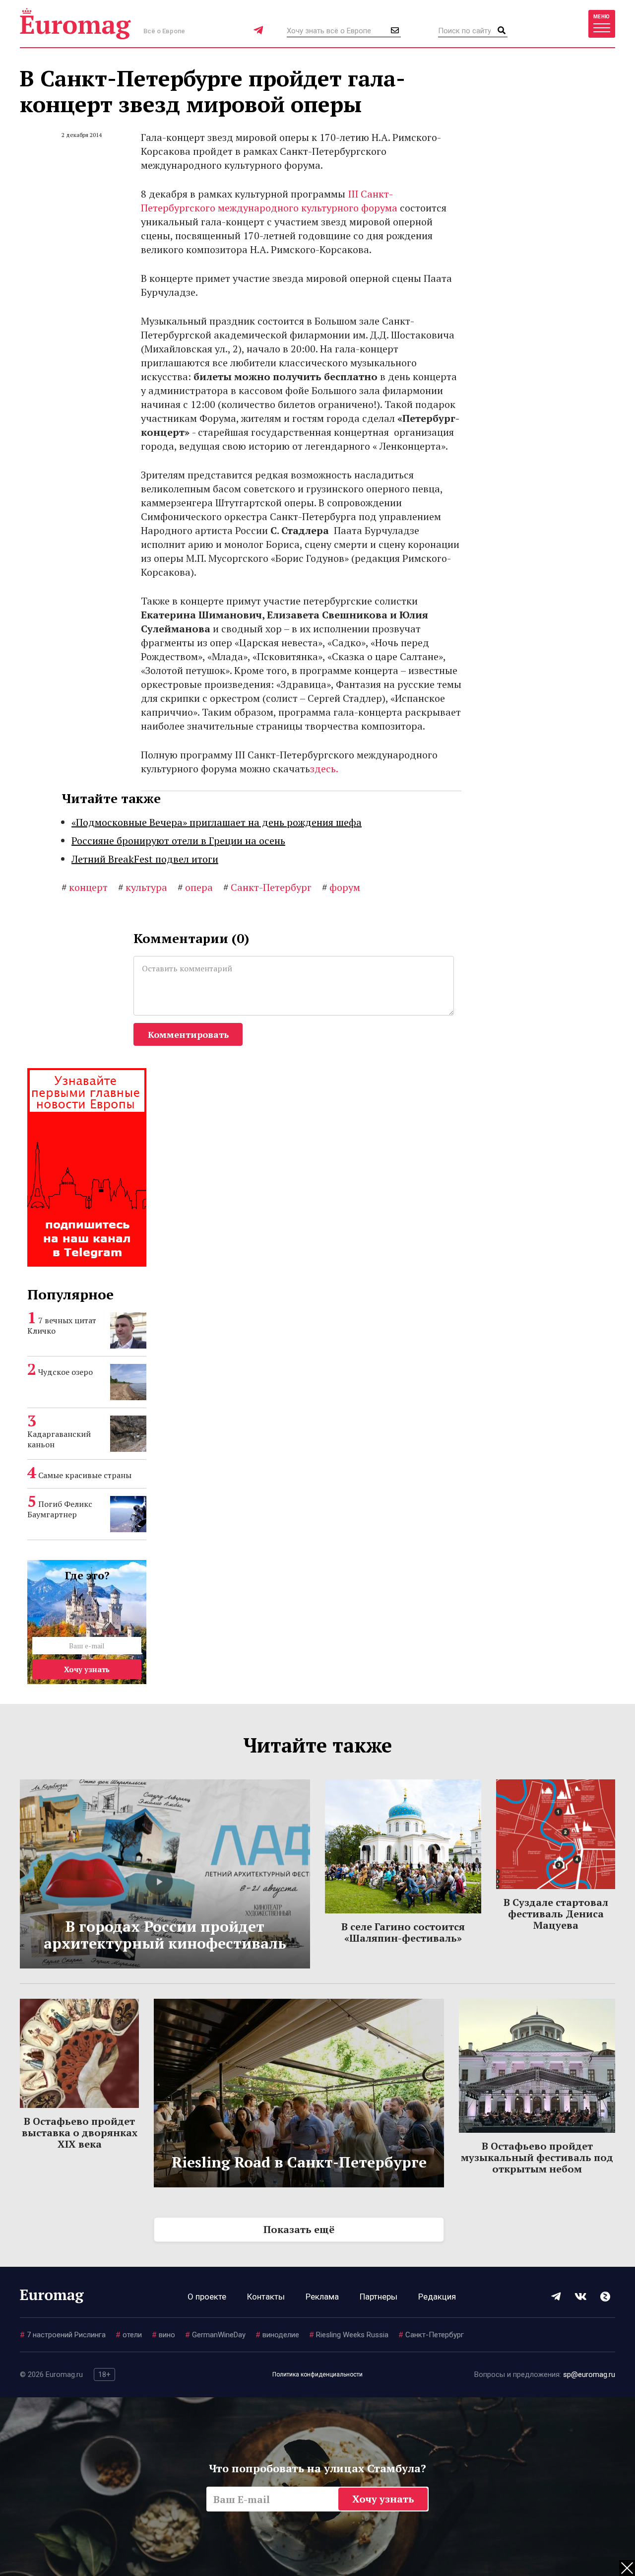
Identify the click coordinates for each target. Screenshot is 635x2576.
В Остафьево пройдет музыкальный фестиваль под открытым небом (537, 2157)
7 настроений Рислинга (63, 2335)
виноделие (277, 2335)
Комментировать (188, 1034)
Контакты (266, 2297)
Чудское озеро (65, 1372)
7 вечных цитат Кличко (62, 1325)
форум (341, 887)
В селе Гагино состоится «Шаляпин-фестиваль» (403, 1932)
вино (163, 2335)
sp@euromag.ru (589, 2374)
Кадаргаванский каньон (59, 1439)
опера (195, 887)
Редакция (437, 2297)
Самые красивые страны (85, 1475)
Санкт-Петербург (267, 887)
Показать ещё (299, 2229)
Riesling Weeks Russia (349, 2335)
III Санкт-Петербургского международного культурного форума (269, 201)
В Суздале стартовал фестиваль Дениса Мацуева (556, 1914)
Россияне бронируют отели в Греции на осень (178, 841)
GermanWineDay (215, 2335)
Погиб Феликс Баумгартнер (60, 1509)
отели (129, 2335)
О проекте (207, 2297)
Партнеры (379, 2297)
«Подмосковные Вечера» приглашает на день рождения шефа (217, 822)
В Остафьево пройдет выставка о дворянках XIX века (80, 2133)
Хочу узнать (87, 1669)
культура (143, 887)
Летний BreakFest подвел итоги (145, 859)
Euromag (75, 24)
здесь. (324, 769)
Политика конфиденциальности (317, 2374)
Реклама (322, 2297)
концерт (85, 887)
